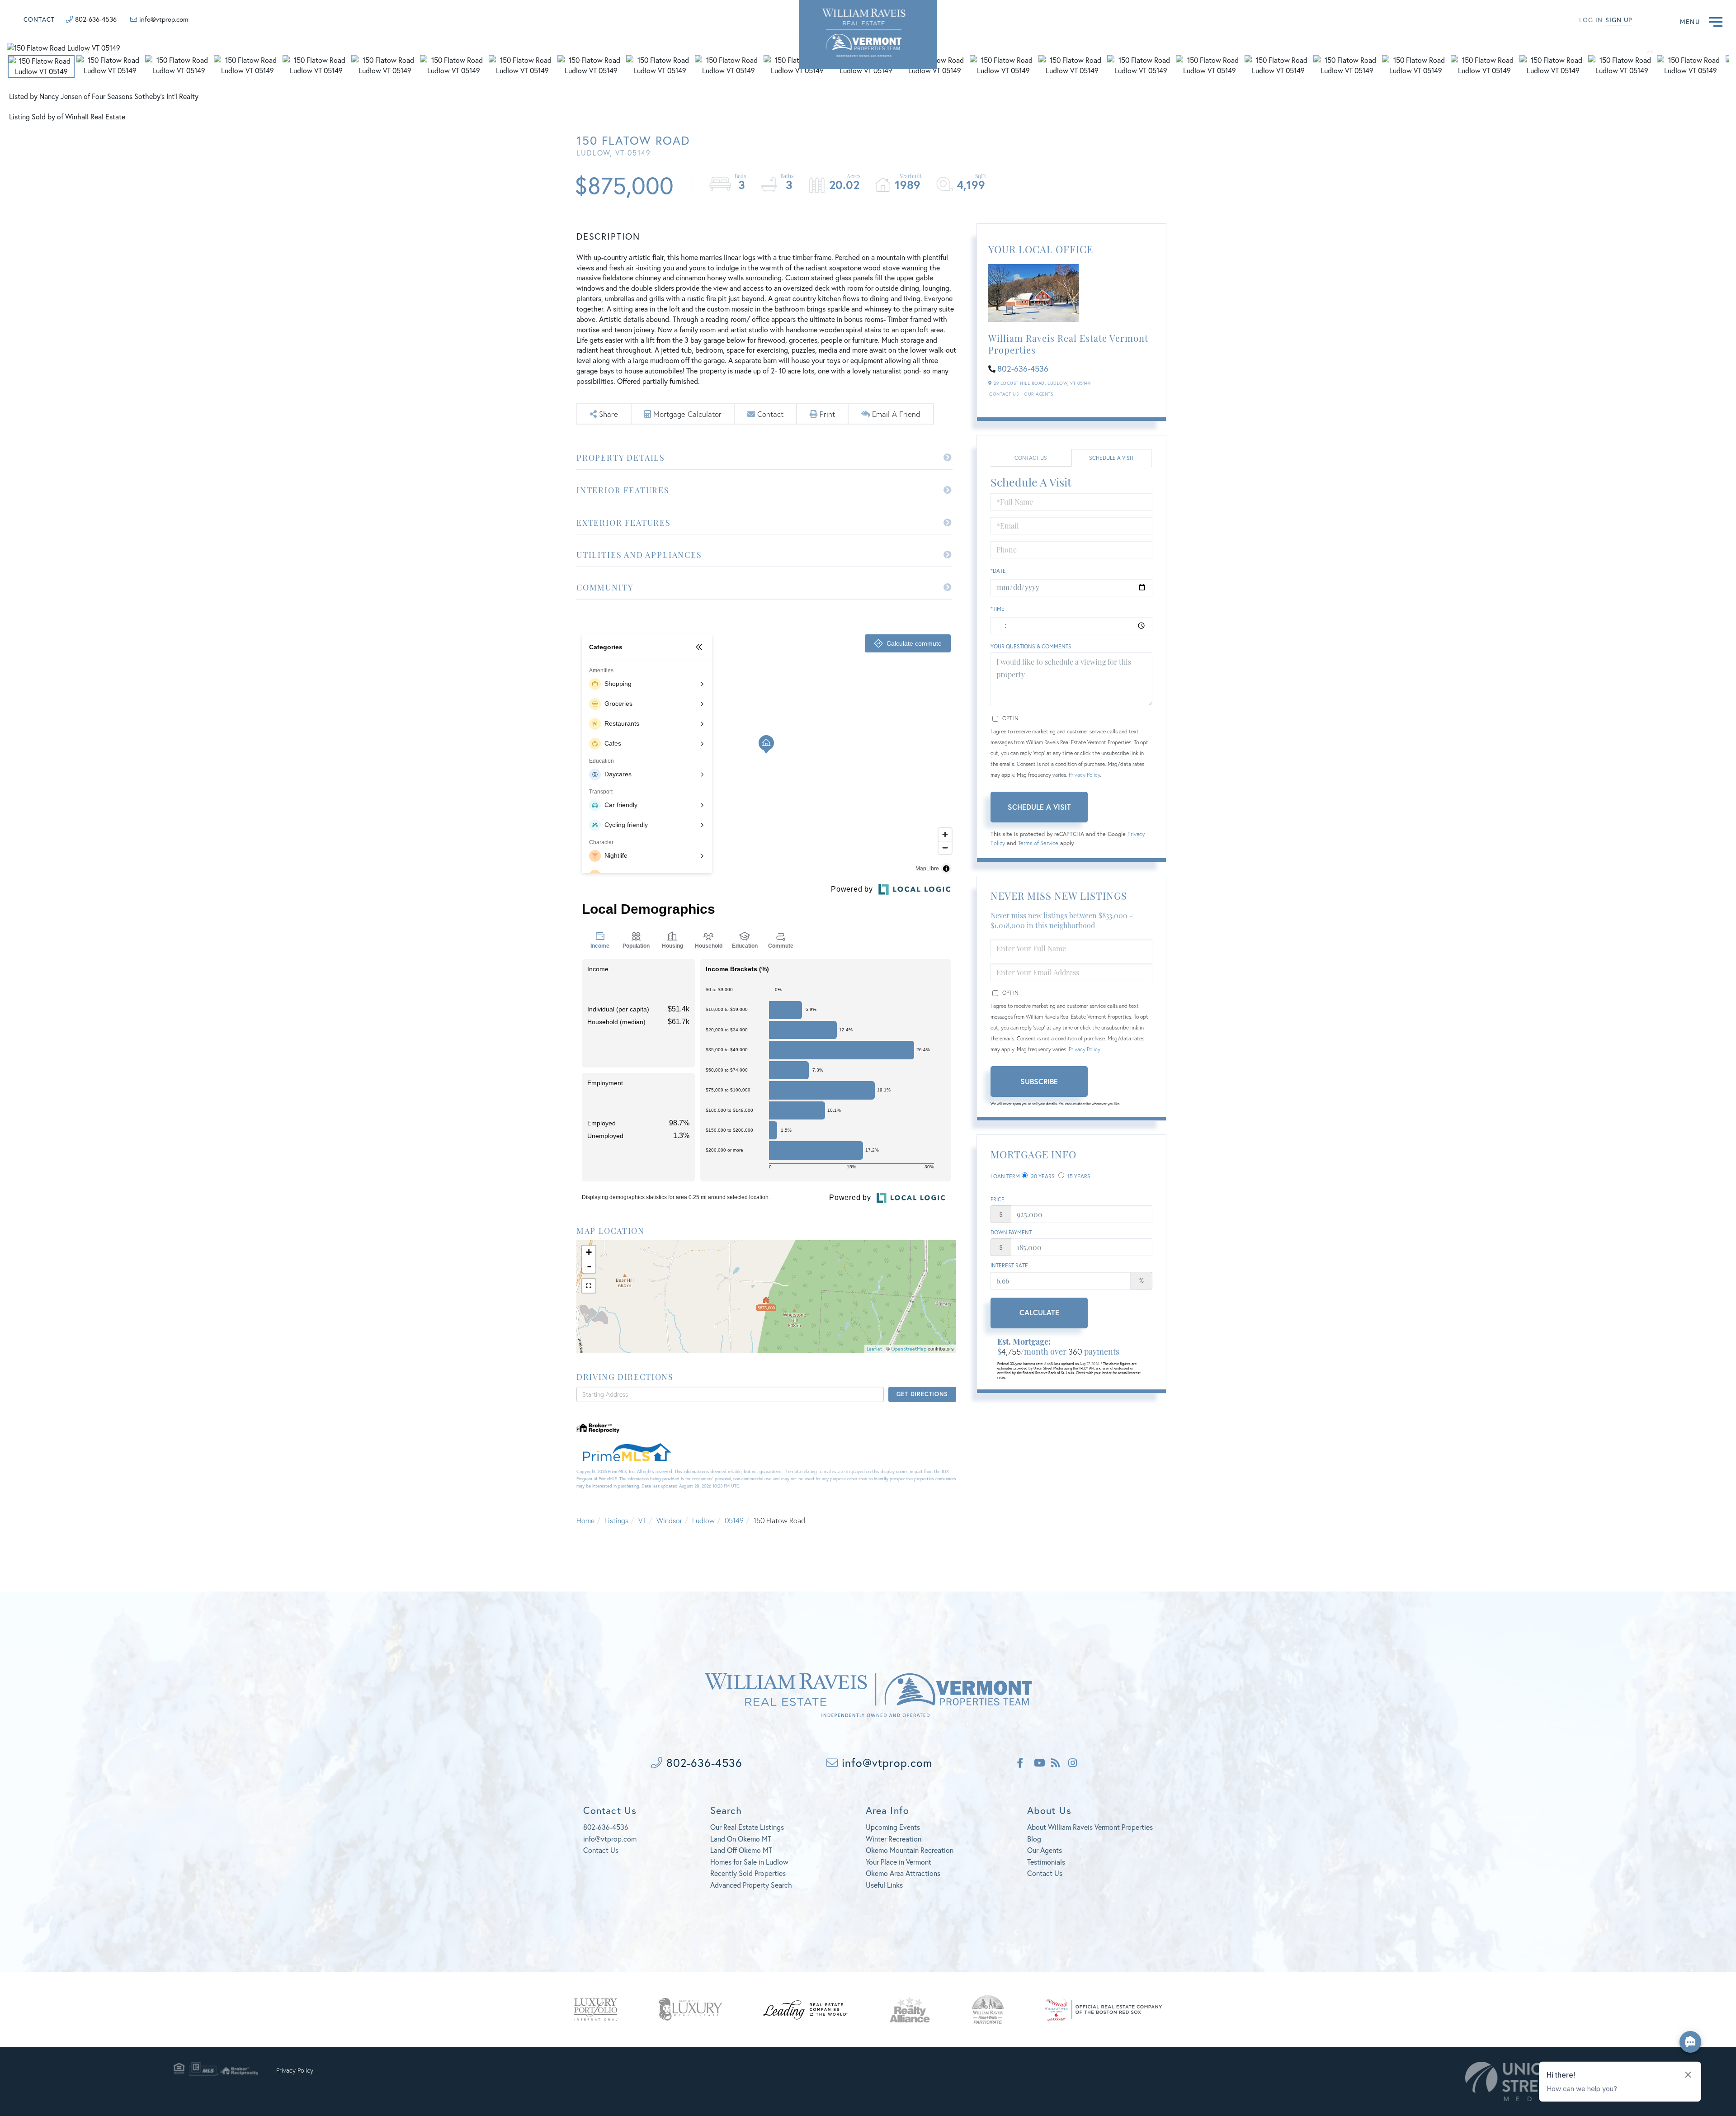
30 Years (1042, 1176)
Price (998, 1199)
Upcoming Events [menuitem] (893, 1827)
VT (642, 1520)
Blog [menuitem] (1034, 1839)
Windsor (669, 1520)
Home (585, 1520)
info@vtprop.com (164, 19)
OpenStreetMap (909, 1349)
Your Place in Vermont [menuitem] (899, 1862)
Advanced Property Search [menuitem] (751, 1885)
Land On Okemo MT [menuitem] (741, 1839)
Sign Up (1619, 20)
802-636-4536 (96, 19)
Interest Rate (1009, 1265)
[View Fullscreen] (589, 1286)
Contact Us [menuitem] (1045, 1873)
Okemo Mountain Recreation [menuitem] (910, 1850)
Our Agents (1038, 394)
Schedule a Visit (1111, 458)
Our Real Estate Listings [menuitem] (747, 1827)
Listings (616, 1520)
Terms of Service (1038, 843)
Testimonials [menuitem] (1046, 1862)
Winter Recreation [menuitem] (894, 1839)
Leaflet (874, 1349)
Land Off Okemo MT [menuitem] (741, 1850)
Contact (39, 19)
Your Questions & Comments (1031, 646)
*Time (998, 609)
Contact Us (1004, 394)
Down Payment (1011, 1232)
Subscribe (1039, 1081)
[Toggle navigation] (1716, 21)
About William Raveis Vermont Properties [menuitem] (1090, 1827)
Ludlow (703, 1520)
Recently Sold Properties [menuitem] (748, 1873)
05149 (734, 1520)
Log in (1591, 20)
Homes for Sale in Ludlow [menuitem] (749, 1862)
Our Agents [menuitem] (1045, 1850)
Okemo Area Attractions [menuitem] (903, 1873)
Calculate (1039, 1312)
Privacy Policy (1084, 775)
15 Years (1078, 1176)
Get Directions (922, 1394)
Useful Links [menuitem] (884, 1885)
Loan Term (1005, 1176)
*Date (998, 571)
